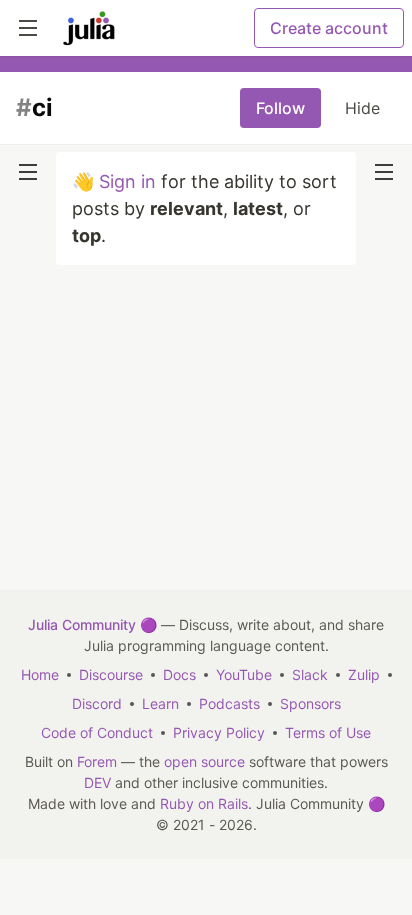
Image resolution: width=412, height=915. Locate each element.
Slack (310, 674)
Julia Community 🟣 (92, 624)
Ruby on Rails (204, 803)
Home (40, 674)
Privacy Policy (219, 732)
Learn (160, 703)
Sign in (127, 181)
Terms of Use (328, 732)
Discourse (111, 674)
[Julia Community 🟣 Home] (89, 28)
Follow (280, 108)
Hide (362, 108)
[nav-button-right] (384, 172)
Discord (97, 703)
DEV (97, 782)
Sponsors (310, 703)
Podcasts (229, 703)
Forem (97, 761)
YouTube (244, 674)
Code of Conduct (97, 732)
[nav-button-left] (28, 172)
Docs (179, 674)
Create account (329, 28)
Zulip (364, 674)
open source (204, 761)
